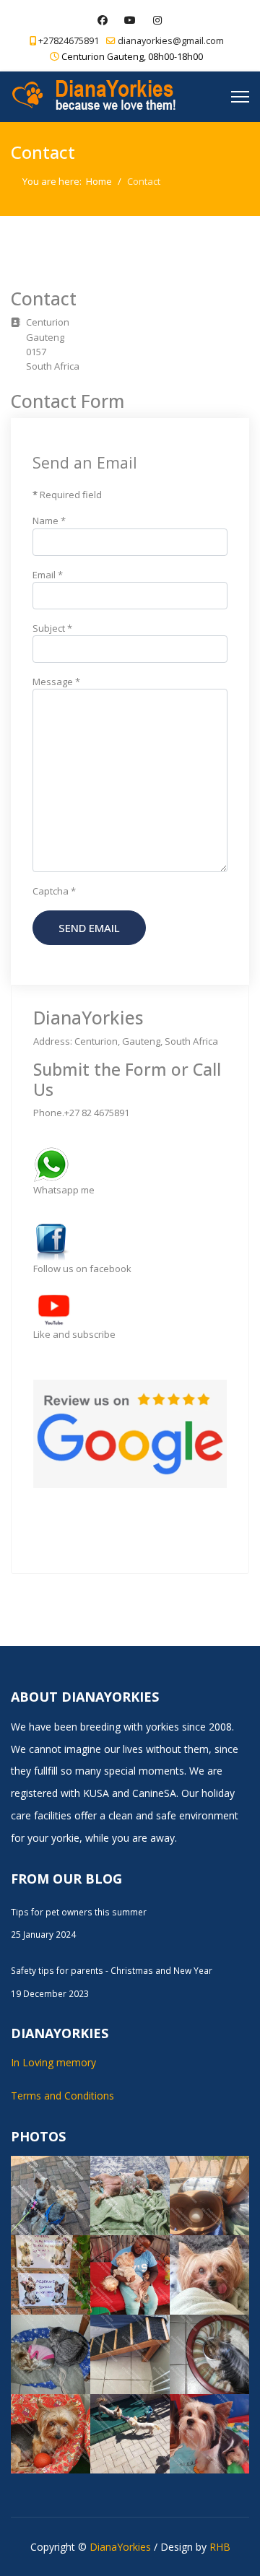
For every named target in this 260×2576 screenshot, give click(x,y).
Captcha (54, 891)
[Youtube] (130, 20)
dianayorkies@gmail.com (171, 41)
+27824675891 (69, 41)
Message (56, 682)
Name (49, 521)
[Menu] (240, 97)
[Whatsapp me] (130, 1165)
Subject (52, 628)
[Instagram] (158, 20)
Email (48, 575)
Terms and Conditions (62, 2096)
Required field (67, 495)
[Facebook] (103, 20)
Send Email (89, 928)
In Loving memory (53, 2062)
